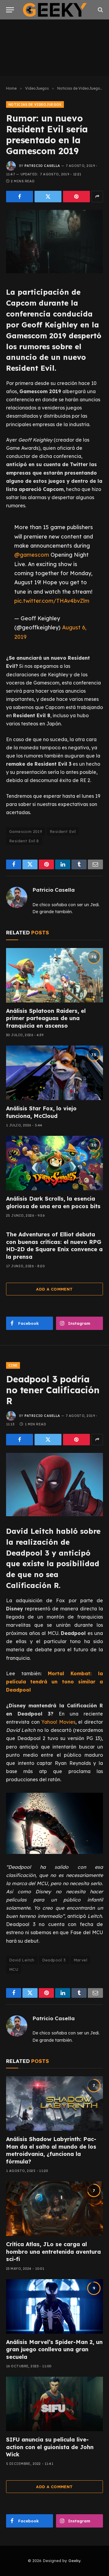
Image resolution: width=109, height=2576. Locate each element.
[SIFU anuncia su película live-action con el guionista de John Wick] (54, 2404)
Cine (13, 1365)
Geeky (74, 2561)
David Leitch (22, 1960)
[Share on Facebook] (20, 197)
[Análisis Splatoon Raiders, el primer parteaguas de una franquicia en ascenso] (54, 975)
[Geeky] (55, 10)
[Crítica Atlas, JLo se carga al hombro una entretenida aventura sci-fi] (54, 2209)
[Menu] (10, 10)
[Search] (100, 10)
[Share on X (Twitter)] (48, 197)
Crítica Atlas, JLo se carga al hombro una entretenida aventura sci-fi (53, 2252)
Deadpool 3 (54, 1960)
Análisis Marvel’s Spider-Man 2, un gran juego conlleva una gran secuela (54, 2349)
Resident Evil (63, 831)
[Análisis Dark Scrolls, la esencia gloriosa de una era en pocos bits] (54, 1163)
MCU (14, 1969)
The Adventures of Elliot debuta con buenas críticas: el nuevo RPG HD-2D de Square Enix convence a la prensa (54, 1245)
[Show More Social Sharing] (97, 197)
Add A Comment (54, 1289)
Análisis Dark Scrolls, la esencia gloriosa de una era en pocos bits (53, 1202)
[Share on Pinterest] (76, 197)
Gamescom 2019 (26, 831)
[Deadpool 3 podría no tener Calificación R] (54, 1485)
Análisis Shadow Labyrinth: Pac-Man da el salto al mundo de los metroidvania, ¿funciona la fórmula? (51, 2150)
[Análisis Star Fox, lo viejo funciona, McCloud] (54, 1073)
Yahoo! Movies (58, 1722)
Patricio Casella (42, 166)
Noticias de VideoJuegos (35, 104)
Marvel (80, 1960)
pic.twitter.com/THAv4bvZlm (52, 601)
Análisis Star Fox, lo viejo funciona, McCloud (41, 1112)
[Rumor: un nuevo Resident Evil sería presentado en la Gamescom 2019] (54, 242)
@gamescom (32, 555)
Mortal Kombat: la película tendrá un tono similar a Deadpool (54, 1682)
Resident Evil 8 (24, 841)
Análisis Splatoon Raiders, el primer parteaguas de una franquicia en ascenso (46, 1018)
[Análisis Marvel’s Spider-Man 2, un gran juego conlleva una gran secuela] (54, 2306)
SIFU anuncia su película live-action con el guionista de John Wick (50, 2447)
